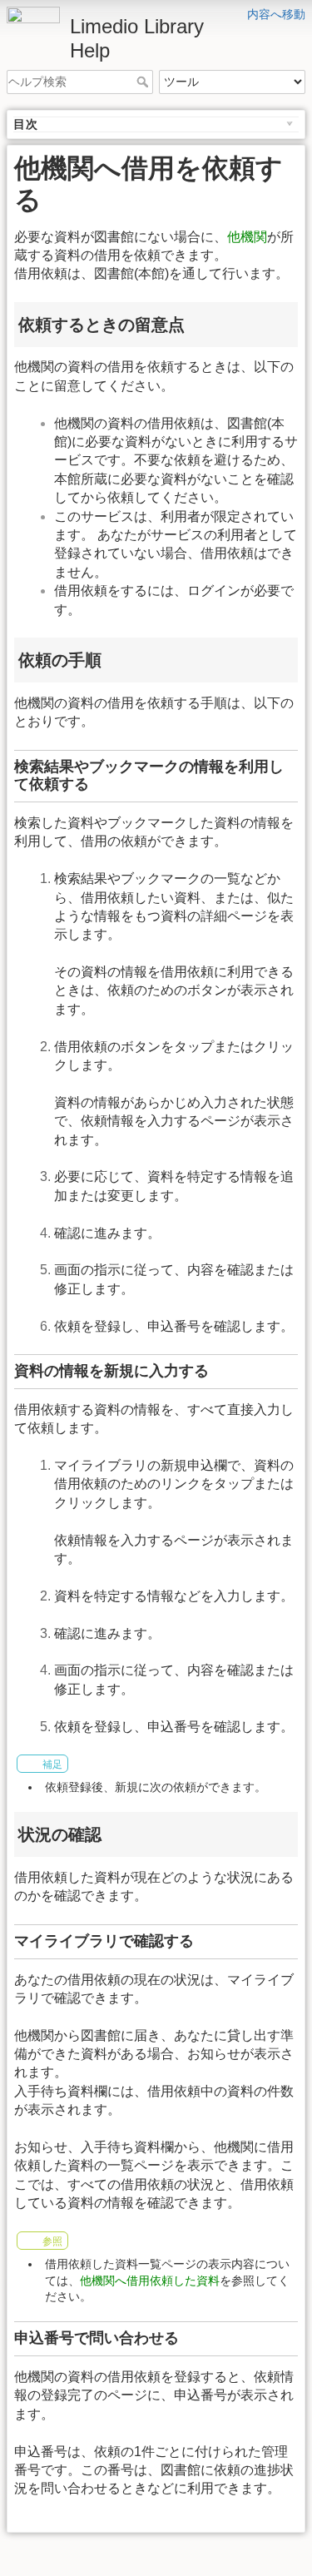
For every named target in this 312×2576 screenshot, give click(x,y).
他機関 (247, 237)
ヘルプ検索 (144, 82)
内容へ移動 (276, 14)
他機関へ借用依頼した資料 (150, 2281)
